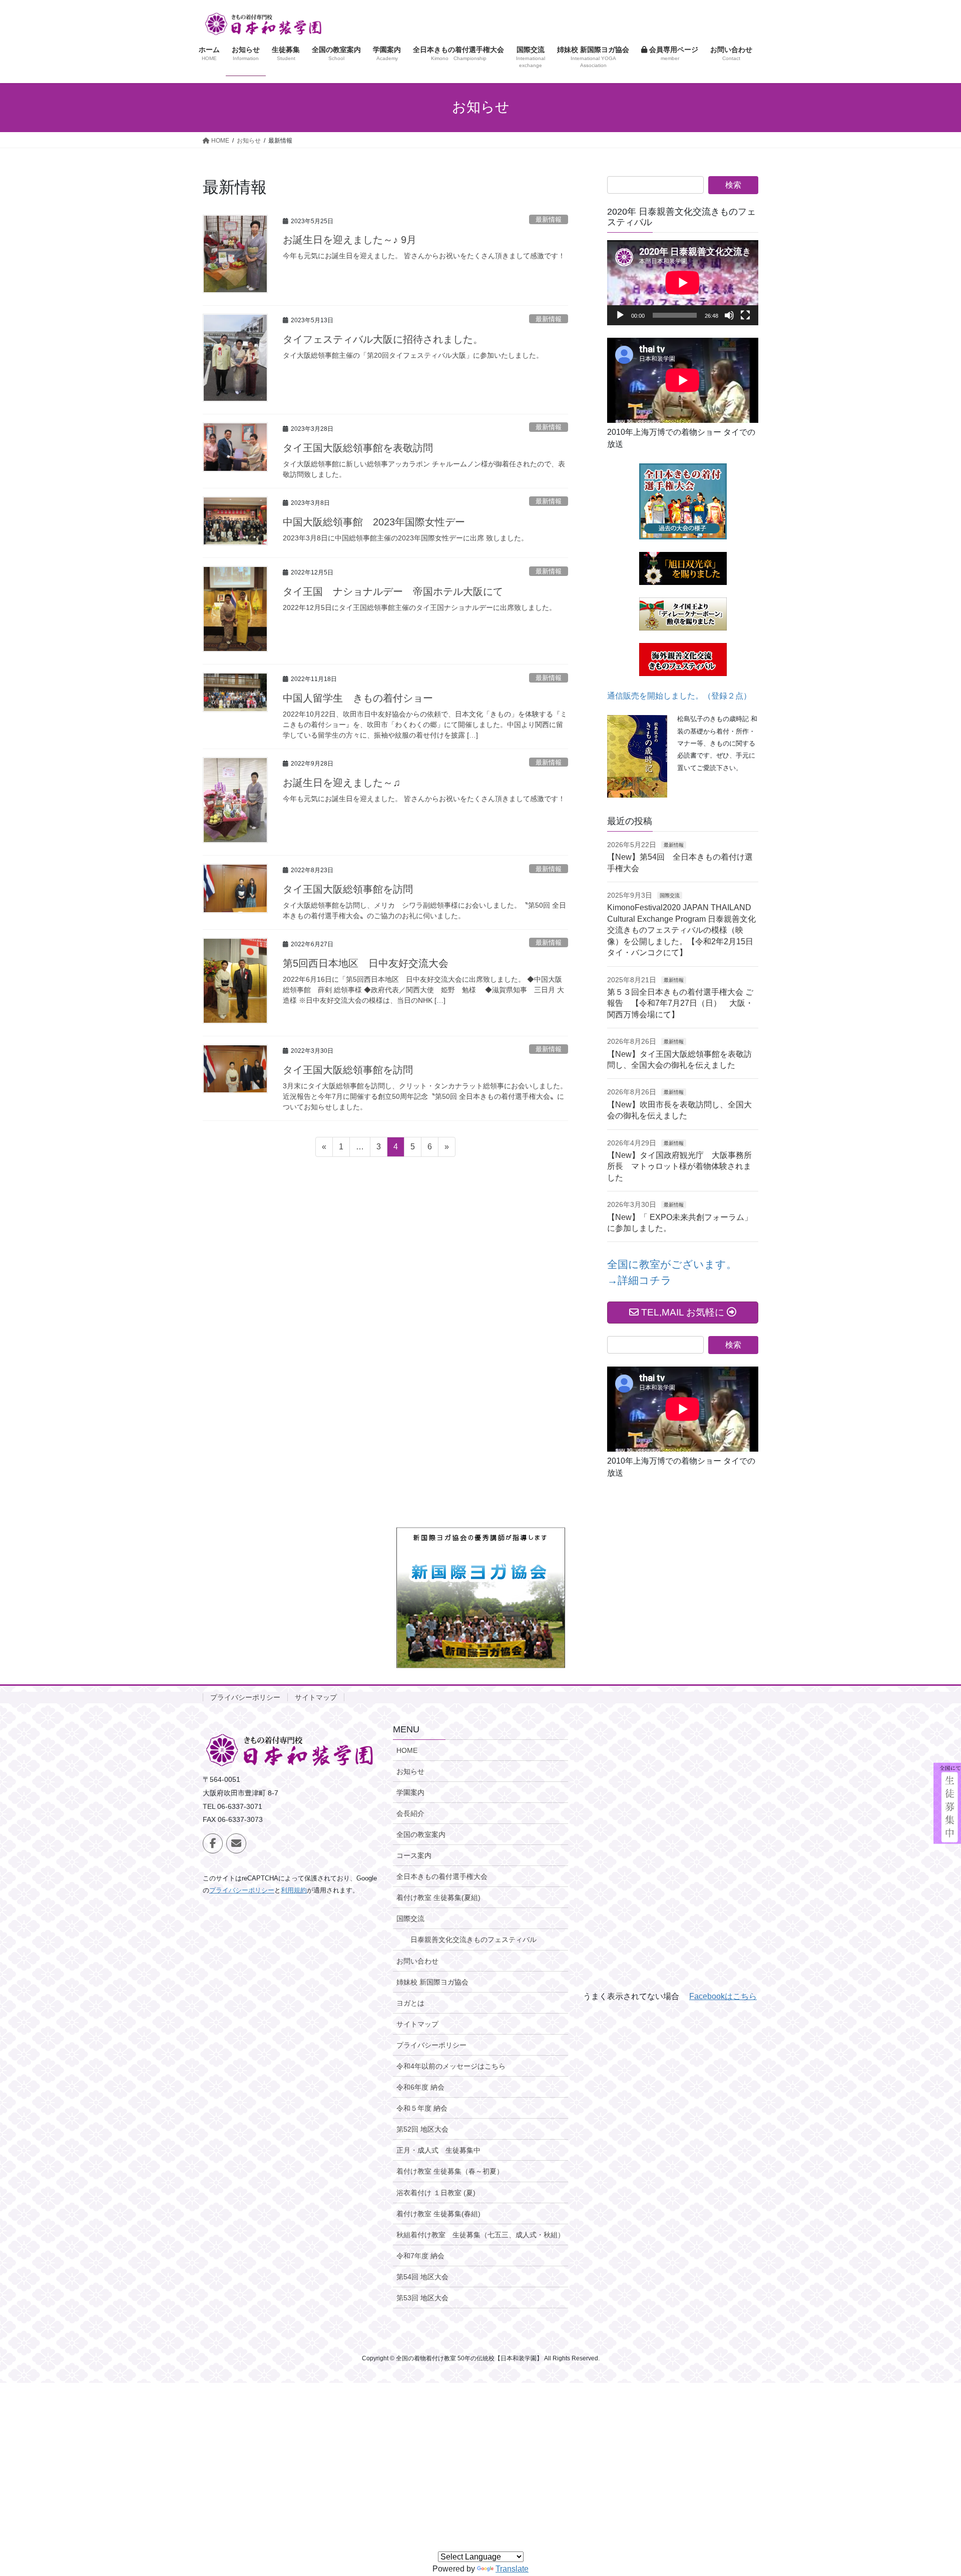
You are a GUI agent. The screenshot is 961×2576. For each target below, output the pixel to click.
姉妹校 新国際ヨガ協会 (432, 1982)
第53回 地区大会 (422, 2298)
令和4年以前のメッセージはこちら (451, 2066)
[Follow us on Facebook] (213, 1843)
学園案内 (410, 1792)
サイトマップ (316, 1697)
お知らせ (410, 1771)
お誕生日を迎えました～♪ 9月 (350, 240)
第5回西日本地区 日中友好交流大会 (366, 963)
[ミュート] (729, 315)
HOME (407, 1750)
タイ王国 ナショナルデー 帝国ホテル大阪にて (393, 591)
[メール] (236, 1843)
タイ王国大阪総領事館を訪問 (348, 889)
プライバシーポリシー (245, 1697)
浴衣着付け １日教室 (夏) (436, 2193)
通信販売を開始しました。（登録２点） (679, 696)
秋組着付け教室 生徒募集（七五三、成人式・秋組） (480, 2235)
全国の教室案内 (421, 1834)
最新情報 (549, 219)
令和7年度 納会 (420, 2256)
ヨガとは (410, 2003)
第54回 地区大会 (422, 2277)
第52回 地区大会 (422, 2129)
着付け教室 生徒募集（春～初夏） (450, 2171)
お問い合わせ (417, 1961)
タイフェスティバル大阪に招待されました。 (383, 339)
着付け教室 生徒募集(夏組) (438, 1897)
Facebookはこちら (723, 1996)
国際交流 (670, 895)
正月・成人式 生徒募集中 (438, 2150)
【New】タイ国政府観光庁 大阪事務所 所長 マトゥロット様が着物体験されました (683, 1166)
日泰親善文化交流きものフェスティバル (473, 1940)
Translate (512, 2569)
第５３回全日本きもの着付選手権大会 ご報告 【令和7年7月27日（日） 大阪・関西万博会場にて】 (680, 1003)
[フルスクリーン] (745, 315)
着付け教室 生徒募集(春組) (438, 2214)
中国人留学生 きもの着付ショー (358, 698)
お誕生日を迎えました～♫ (342, 783)
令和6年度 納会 (420, 2087)
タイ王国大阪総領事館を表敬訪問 (358, 448)
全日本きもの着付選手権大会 (442, 1876)
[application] (683, 283)
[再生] (620, 315)
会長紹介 (410, 1813)
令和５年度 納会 (422, 2108)
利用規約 (294, 1890)
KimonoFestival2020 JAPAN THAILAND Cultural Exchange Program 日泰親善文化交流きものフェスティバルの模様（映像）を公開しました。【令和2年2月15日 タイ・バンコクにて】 (684, 930)
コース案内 (414, 1855)
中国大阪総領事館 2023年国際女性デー (374, 522)
